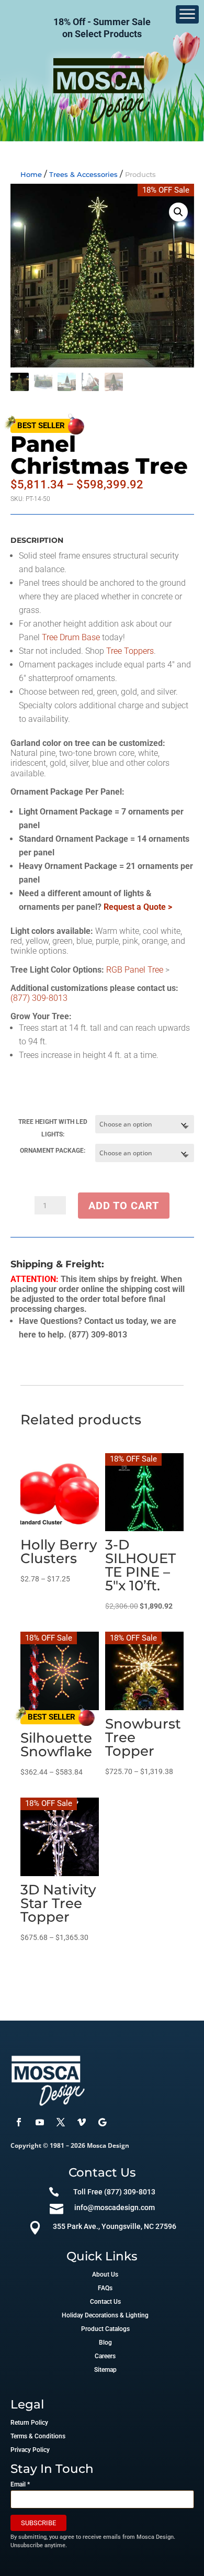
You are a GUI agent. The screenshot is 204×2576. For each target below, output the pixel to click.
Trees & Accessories (83, 174)
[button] (178, 212)
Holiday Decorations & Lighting (105, 2315)
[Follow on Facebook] (19, 2122)
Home (31, 174)
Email (20, 2484)
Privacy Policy (30, 2450)
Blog (105, 2343)
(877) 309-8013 (39, 998)
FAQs (105, 2288)
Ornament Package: (53, 1151)
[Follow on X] (61, 2122)
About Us (105, 2274)
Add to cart (124, 1206)
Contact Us (105, 2302)
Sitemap (105, 2370)
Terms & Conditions (38, 2436)
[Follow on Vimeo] (82, 2122)
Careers (105, 2356)
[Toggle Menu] (187, 14)
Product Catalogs (105, 2329)
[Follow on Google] (103, 2122)
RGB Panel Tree (135, 970)
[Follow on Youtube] (40, 2122)
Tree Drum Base (71, 637)
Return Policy (29, 2423)
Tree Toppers (130, 651)
